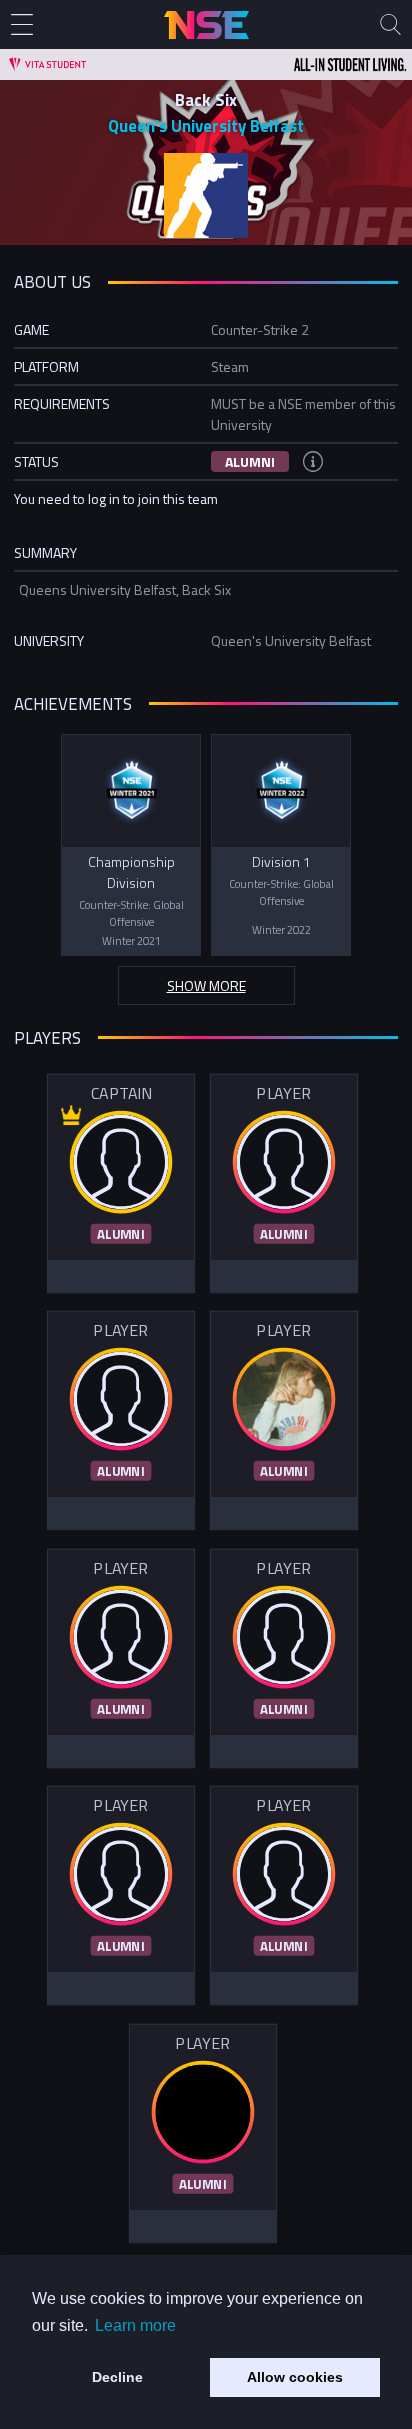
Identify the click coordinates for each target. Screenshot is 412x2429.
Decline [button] (117, 2377)
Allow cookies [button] (295, 2377)
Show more (206, 985)
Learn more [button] (135, 2325)
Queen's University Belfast (206, 126)
